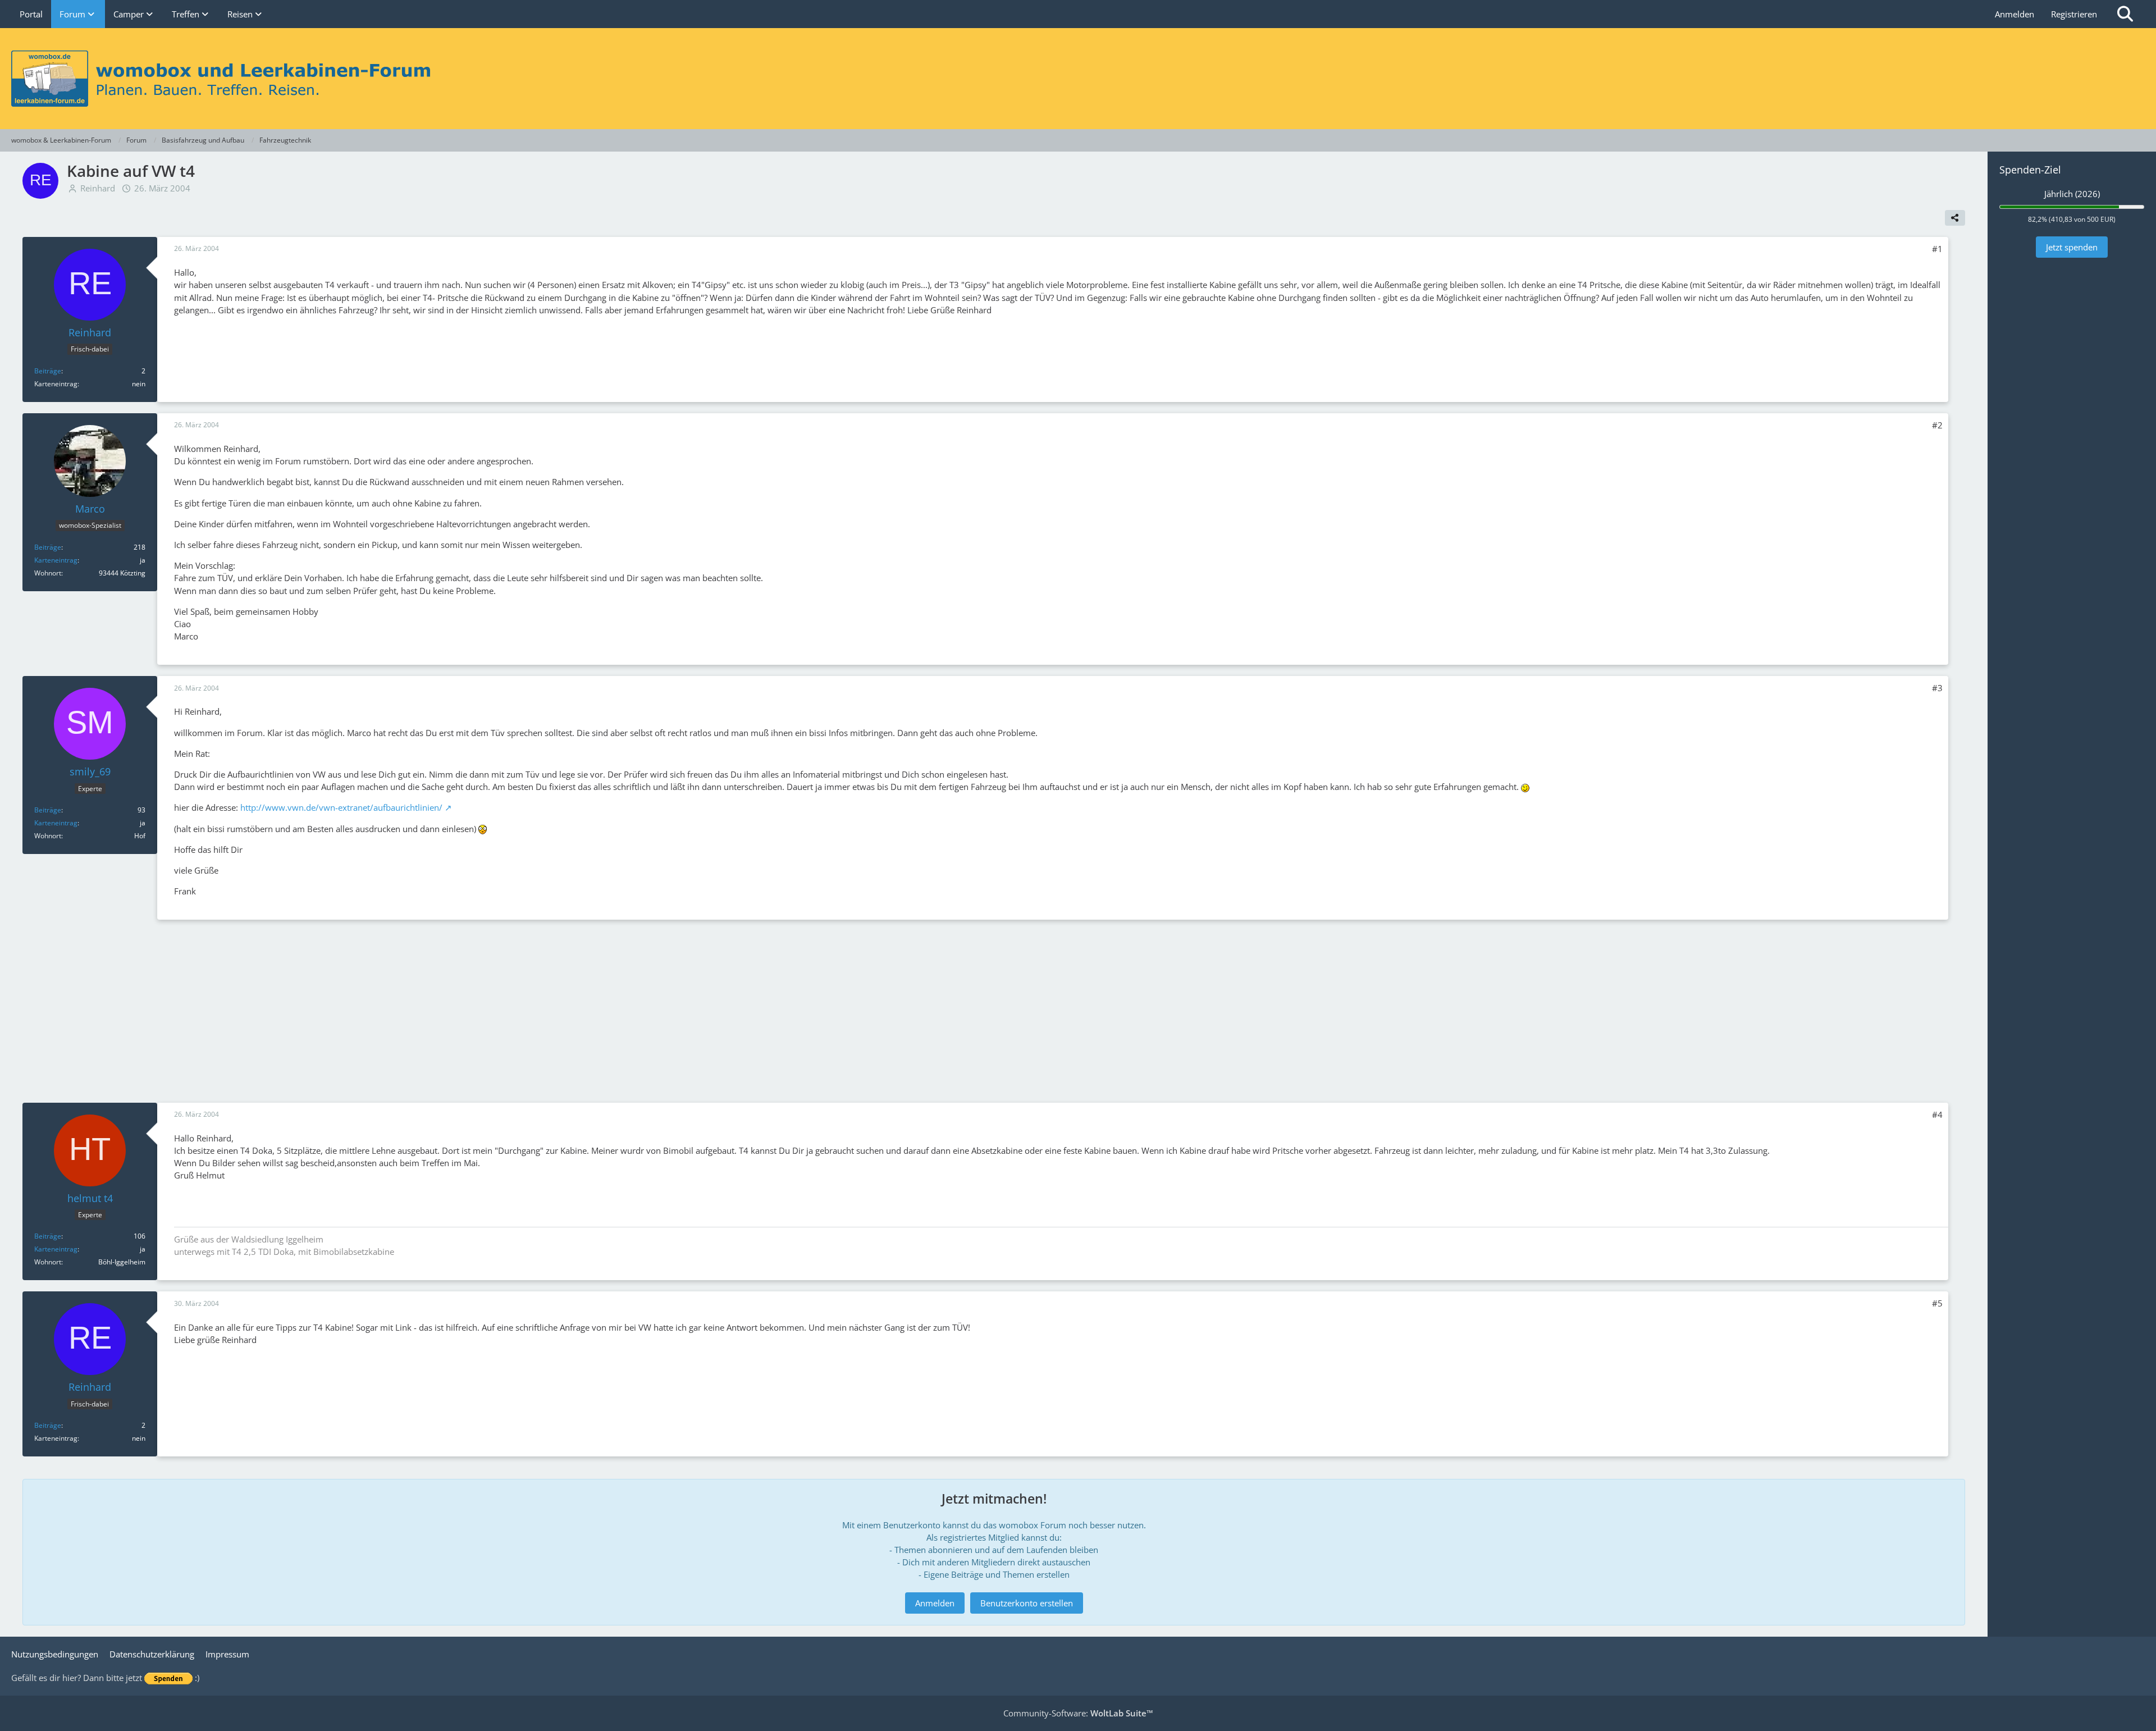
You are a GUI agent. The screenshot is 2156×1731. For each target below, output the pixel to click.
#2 (1937, 425)
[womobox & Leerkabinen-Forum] (1078, 79)
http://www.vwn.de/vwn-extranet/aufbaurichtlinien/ (341, 807)
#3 (1937, 688)
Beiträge (48, 371)
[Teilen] (1955, 218)
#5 (1937, 1303)
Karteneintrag (56, 560)
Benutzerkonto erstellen (1027, 1603)
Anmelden (2015, 14)
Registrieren (2074, 14)
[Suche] (2125, 14)
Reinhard (98, 188)
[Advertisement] (994, 1010)
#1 (1937, 249)
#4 (1937, 1115)
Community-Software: (1078, 1713)
